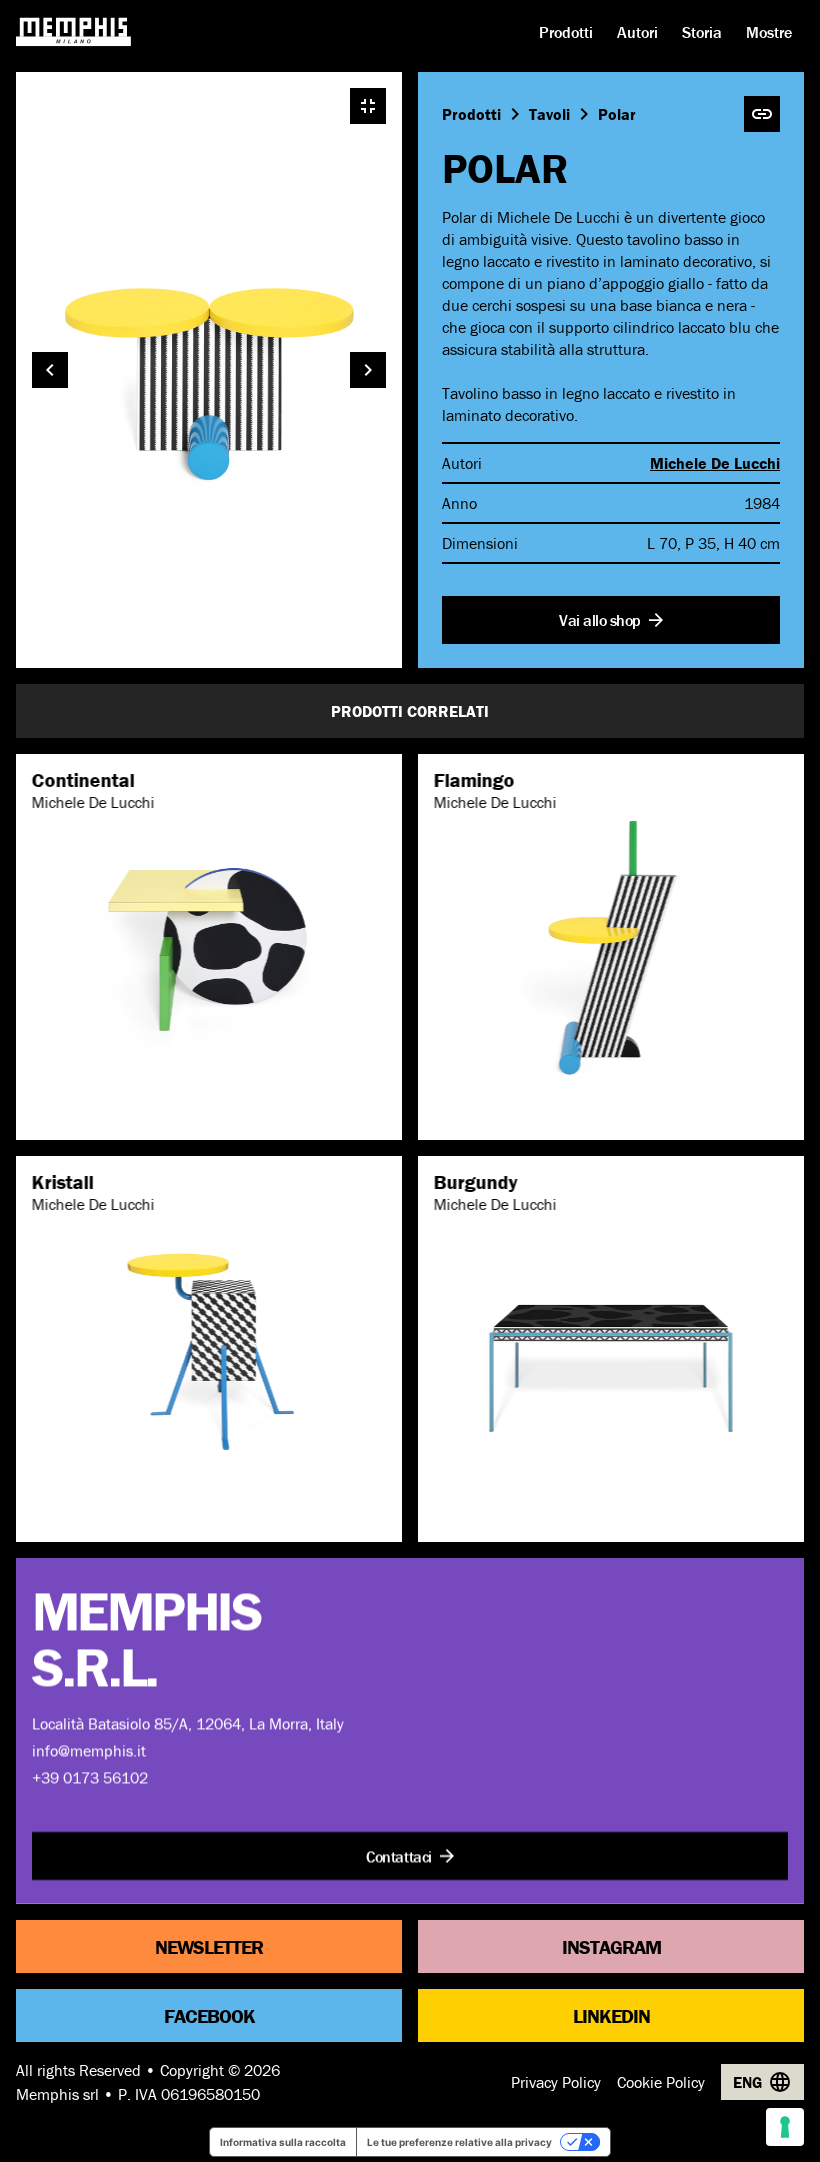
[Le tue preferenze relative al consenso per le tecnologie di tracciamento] (785, 2127)
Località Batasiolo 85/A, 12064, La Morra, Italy (188, 1723)
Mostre (769, 32)
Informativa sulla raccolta (283, 2142)
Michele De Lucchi (715, 463)
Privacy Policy (556, 2082)
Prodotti (566, 32)
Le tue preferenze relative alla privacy (459, 2142)
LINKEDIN (611, 2014)
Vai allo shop (600, 620)
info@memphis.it (89, 1750)
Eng (747, 2082)
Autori (637, 32)
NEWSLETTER (209, 1945)
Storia (702, 32)
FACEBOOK (209, 2014)
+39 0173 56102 (90, 1777)
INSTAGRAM (611, 1945)
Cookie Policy (661, 2082)
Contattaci (398, 1856)
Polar (617, 114)
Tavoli (549, 114)
